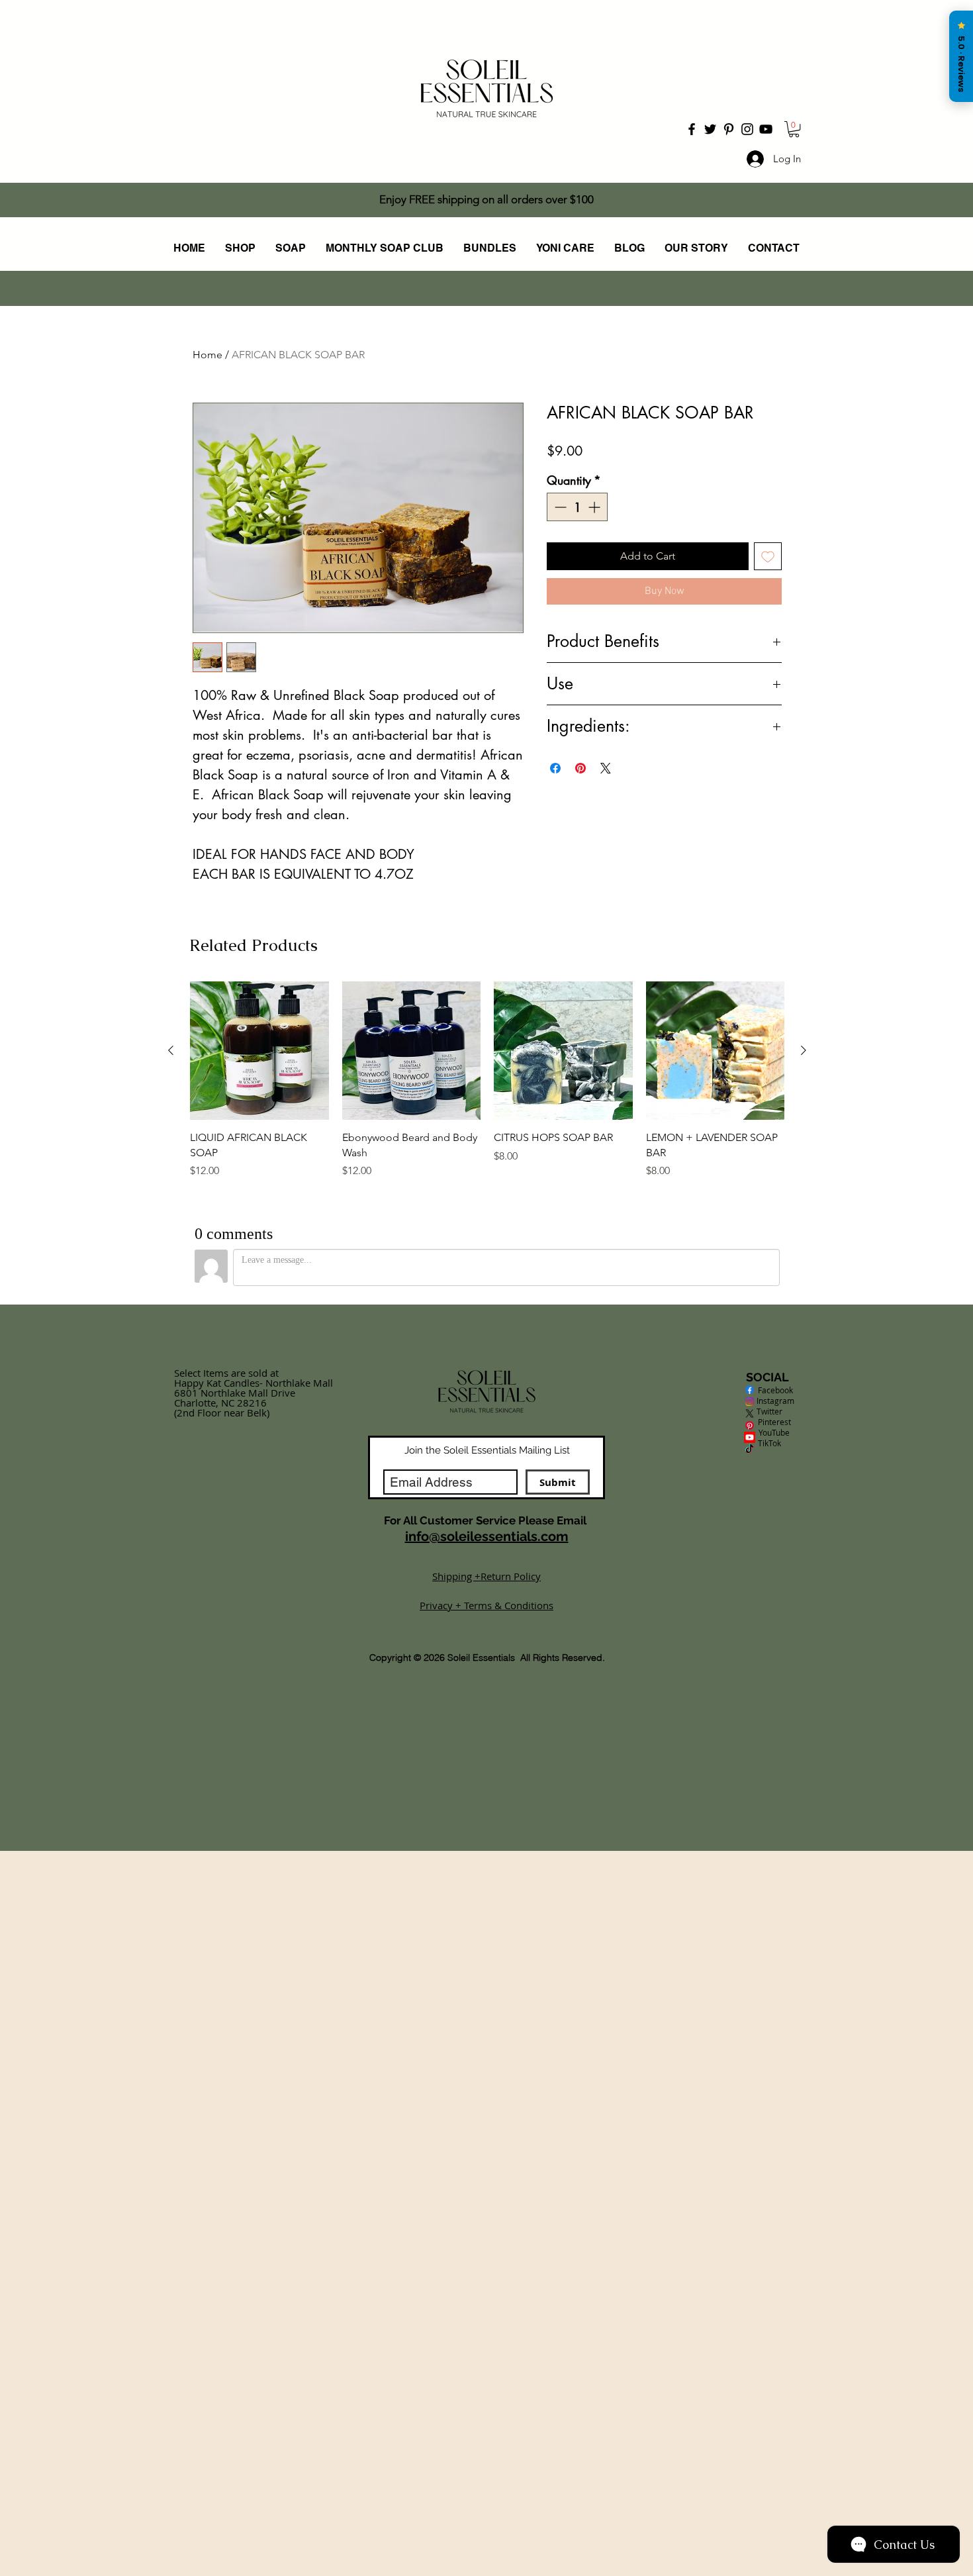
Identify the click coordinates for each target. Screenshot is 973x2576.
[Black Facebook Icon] (692, 129)
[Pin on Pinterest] (580, 789)
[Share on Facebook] (555, 789)
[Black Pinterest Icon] (729, 129)
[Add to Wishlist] (768, 577)
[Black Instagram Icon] (747, 129)
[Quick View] (259, 1465)
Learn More (739, 474)
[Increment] (595, 528)
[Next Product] (804, 1464)
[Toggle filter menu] (751, 1071)
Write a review (640, 946)
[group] (487, 1494)
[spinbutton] (577, 528)
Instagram (769, 1815)
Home (208, 355)
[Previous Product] (171, 1464)
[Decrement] (559, 528)
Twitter (769, 1826)
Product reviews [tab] (243, 1033)
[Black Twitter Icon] (710, 129)
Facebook (769, 1805)
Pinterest (774, 1836)
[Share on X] (606, 789)
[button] (794, 129)
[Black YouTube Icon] (766, 129)
